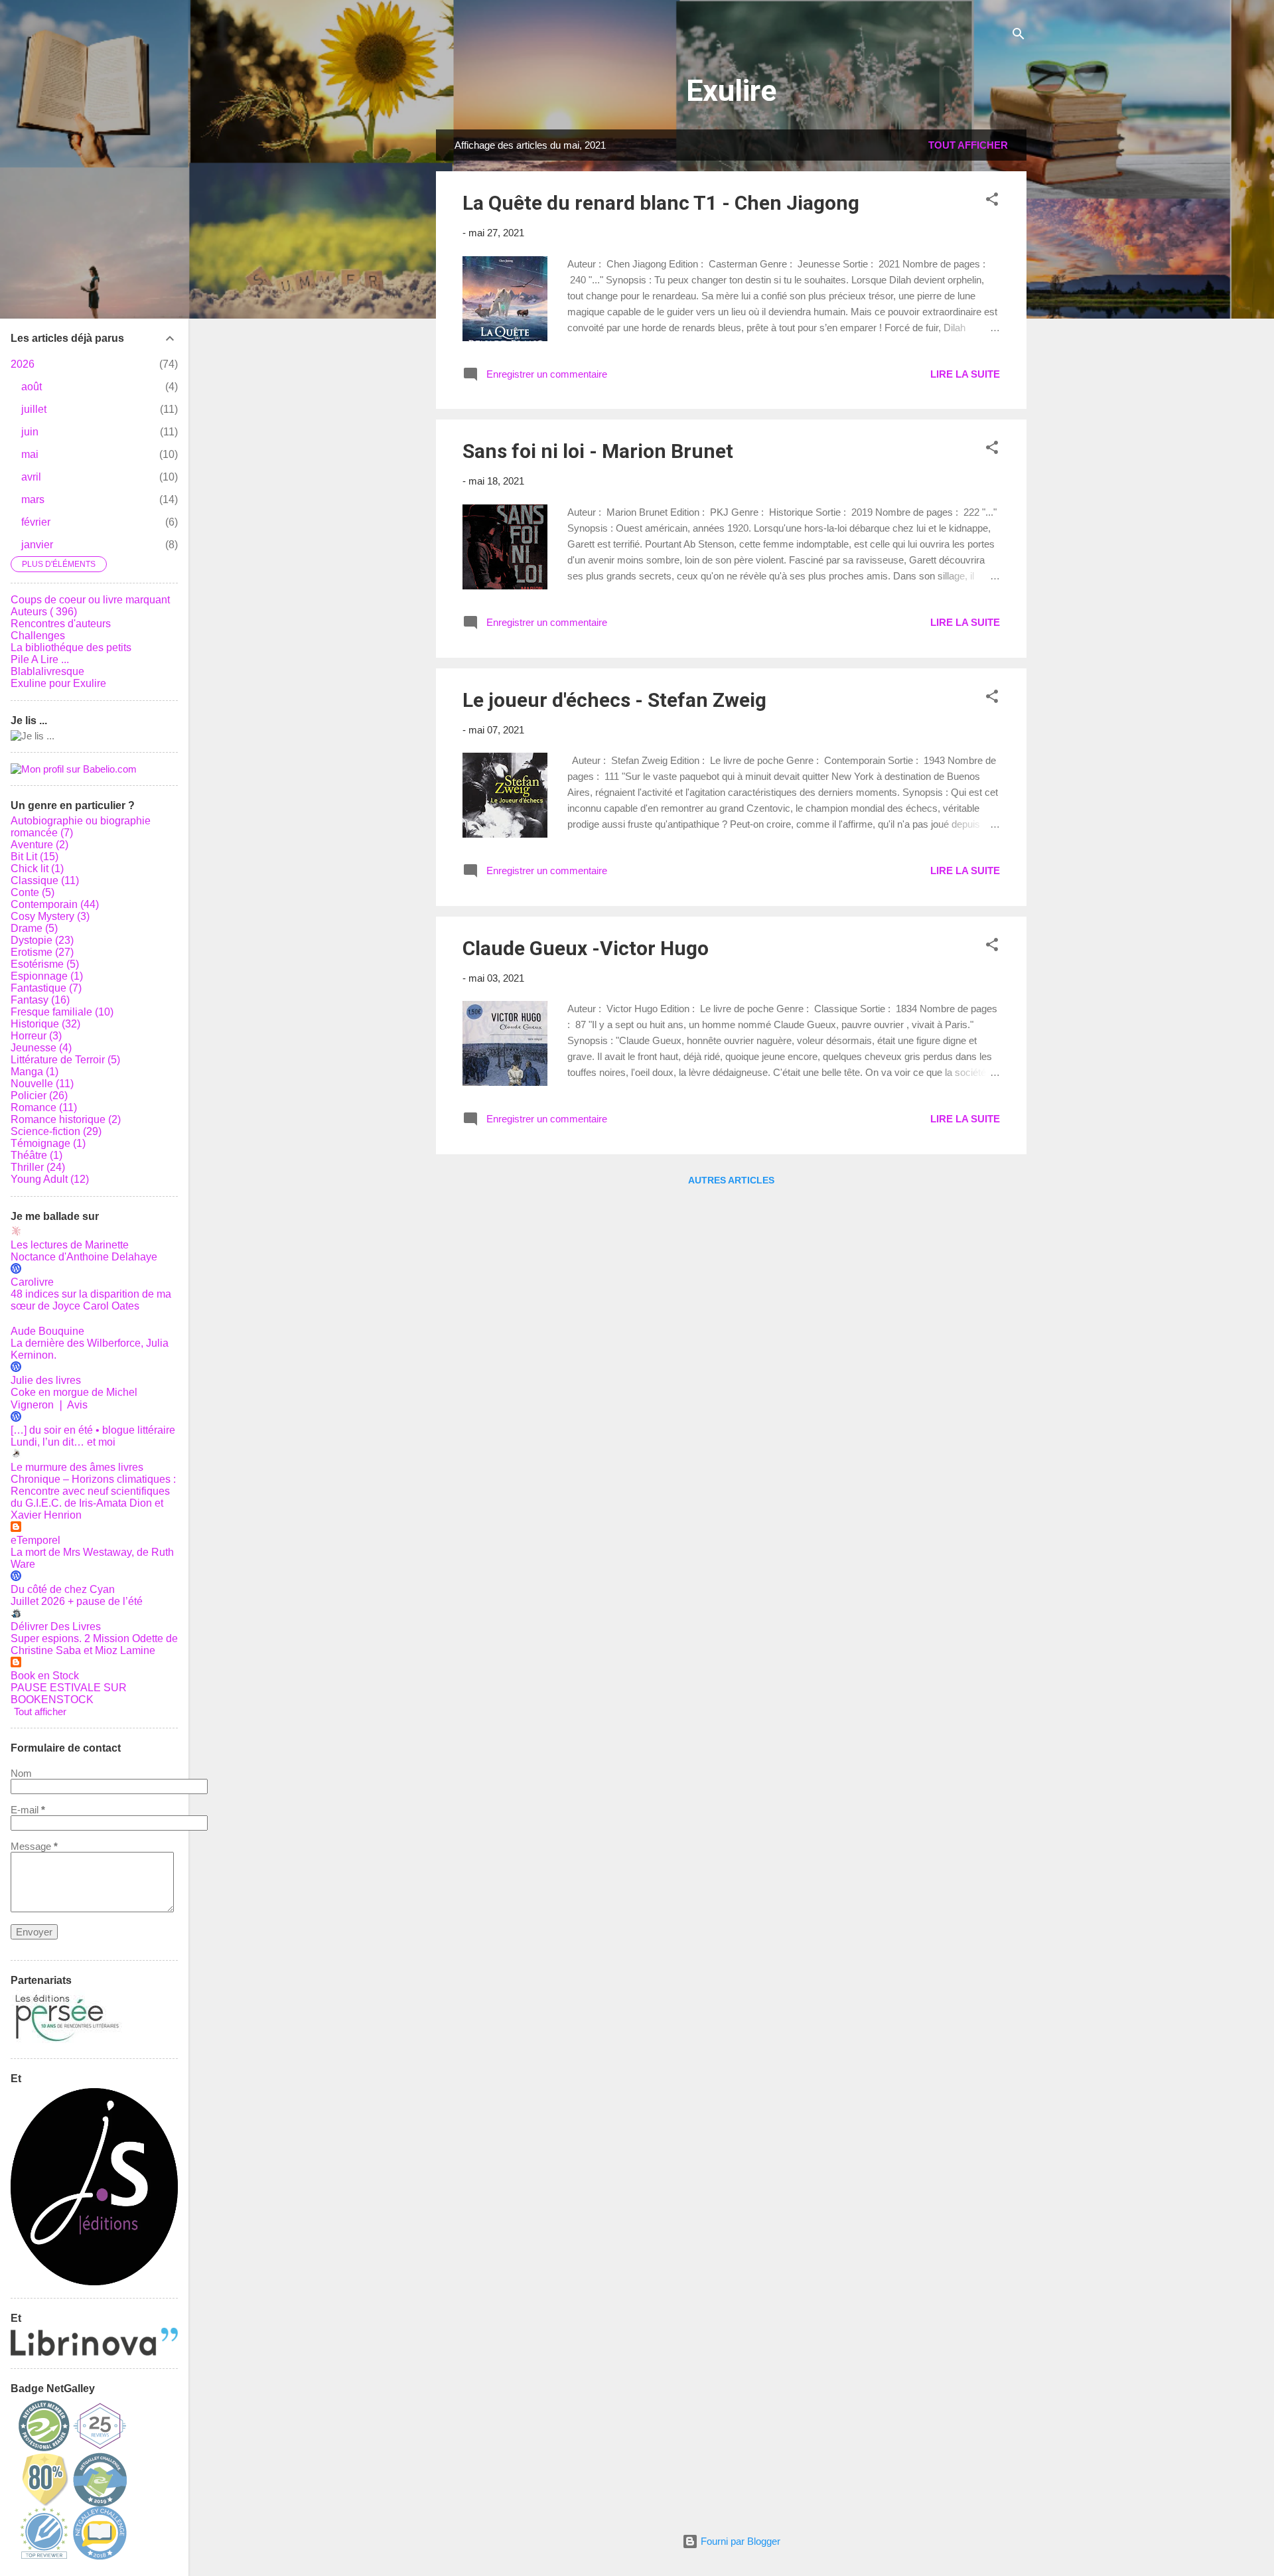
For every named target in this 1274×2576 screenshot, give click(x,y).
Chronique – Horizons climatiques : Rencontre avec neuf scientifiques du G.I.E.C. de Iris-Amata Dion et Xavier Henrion (93, 1497)
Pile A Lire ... (40, 659)
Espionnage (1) (47, 976)
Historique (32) (45, 1024)
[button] (992, 201)
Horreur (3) (36, 1036)
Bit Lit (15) (35, 857)
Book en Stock (45, 1676)
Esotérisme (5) (45, 964)
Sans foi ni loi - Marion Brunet (598, 451)
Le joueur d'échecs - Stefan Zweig (614, 700)
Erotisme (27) (42, 952)
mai (30, 454)
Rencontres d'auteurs (61, 624)
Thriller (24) (38, 1167)
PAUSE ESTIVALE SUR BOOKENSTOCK (69, 1694)
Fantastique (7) (46, 988)
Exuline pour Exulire (58, 683)
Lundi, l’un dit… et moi (63, 1442)
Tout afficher (968, 145)
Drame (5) (34, 928)
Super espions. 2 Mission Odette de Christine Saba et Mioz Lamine (94, 1644)
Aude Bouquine (47, 1331)
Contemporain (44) (55, 904)
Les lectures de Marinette (70, 1245)
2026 (23, 364)
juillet (34, 409)
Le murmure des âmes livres (77, 1467)
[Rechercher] (1019, 36)
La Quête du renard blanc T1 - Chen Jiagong (661, 203)
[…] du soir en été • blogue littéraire (93, 1430)
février (36, 522)
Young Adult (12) (50, 1179)
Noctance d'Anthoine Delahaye (84, 1257)
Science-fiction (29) (56, 1131)
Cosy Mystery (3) (50, 916)
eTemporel (35, 1540)
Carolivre (32, 1282)
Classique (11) (45, 880)
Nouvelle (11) (42, 1084)
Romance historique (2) (66, 1119)
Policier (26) (39, 1096)
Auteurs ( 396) (44, 612)
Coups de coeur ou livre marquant (90, 600)
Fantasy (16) (40, 1000)
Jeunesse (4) (41, 1048)
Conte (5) (33, 892)
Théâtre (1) (36, 1155)
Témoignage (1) (48, 1143)
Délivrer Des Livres (56, 1627)
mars (33, 499)
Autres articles (731, 1180)
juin (30, 432)
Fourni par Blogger (739, 2541)
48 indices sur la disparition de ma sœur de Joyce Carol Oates (91, 1300)
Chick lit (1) (37, 869)
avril (31, 477)
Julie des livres (46, 1380)
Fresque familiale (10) (62, 1012)
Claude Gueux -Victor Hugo (586, 948)
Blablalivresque (47, 671)
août (32, 387)
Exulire (731, 91)
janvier (37, 545)
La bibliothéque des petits (71, 647)
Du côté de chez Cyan (63, 1589)
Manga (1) (35, 1072)
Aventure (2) (39, 845)
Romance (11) (44, 1107)
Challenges (38, 636)
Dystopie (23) (42, 940)
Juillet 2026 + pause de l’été (77, 1601)
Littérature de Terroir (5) (65, 1060)
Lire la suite (965, 374)
